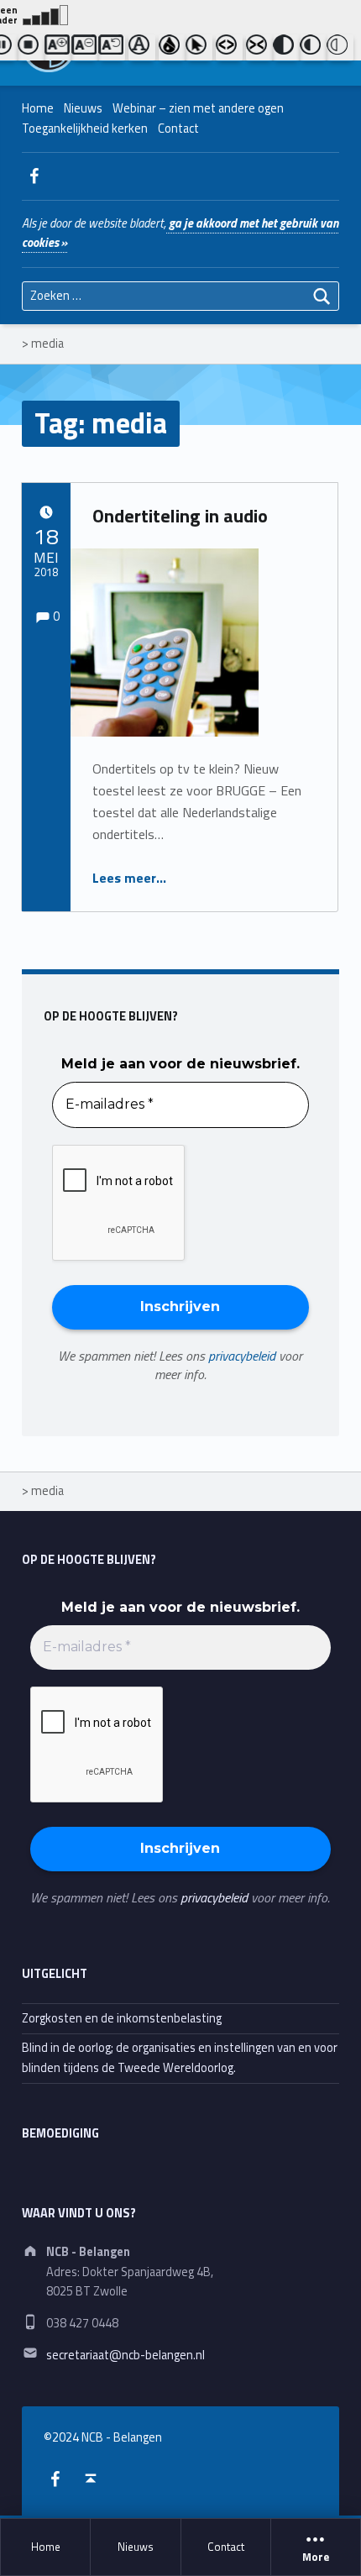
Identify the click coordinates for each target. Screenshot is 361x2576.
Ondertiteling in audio (180, 516)
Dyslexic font (142, 48)
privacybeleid (242, 1356)
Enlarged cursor (199, 48)
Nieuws (136, 2547)
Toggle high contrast (286, 48)
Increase (58, 48)
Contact (226, 2547)
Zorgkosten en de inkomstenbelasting (122, 2018)
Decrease (85, 48)
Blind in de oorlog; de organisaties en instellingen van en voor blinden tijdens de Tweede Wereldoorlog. (180, 2057)
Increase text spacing (229, 48)
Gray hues (172, 48)
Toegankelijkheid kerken (85, 129)
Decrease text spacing (259, 48)
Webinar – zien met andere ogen (198, 108)
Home (46, 2547)
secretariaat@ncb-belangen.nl (126, 2355)
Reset (112, 48)
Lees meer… (129, 878)
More (316, 2558)
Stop (31, 48)
